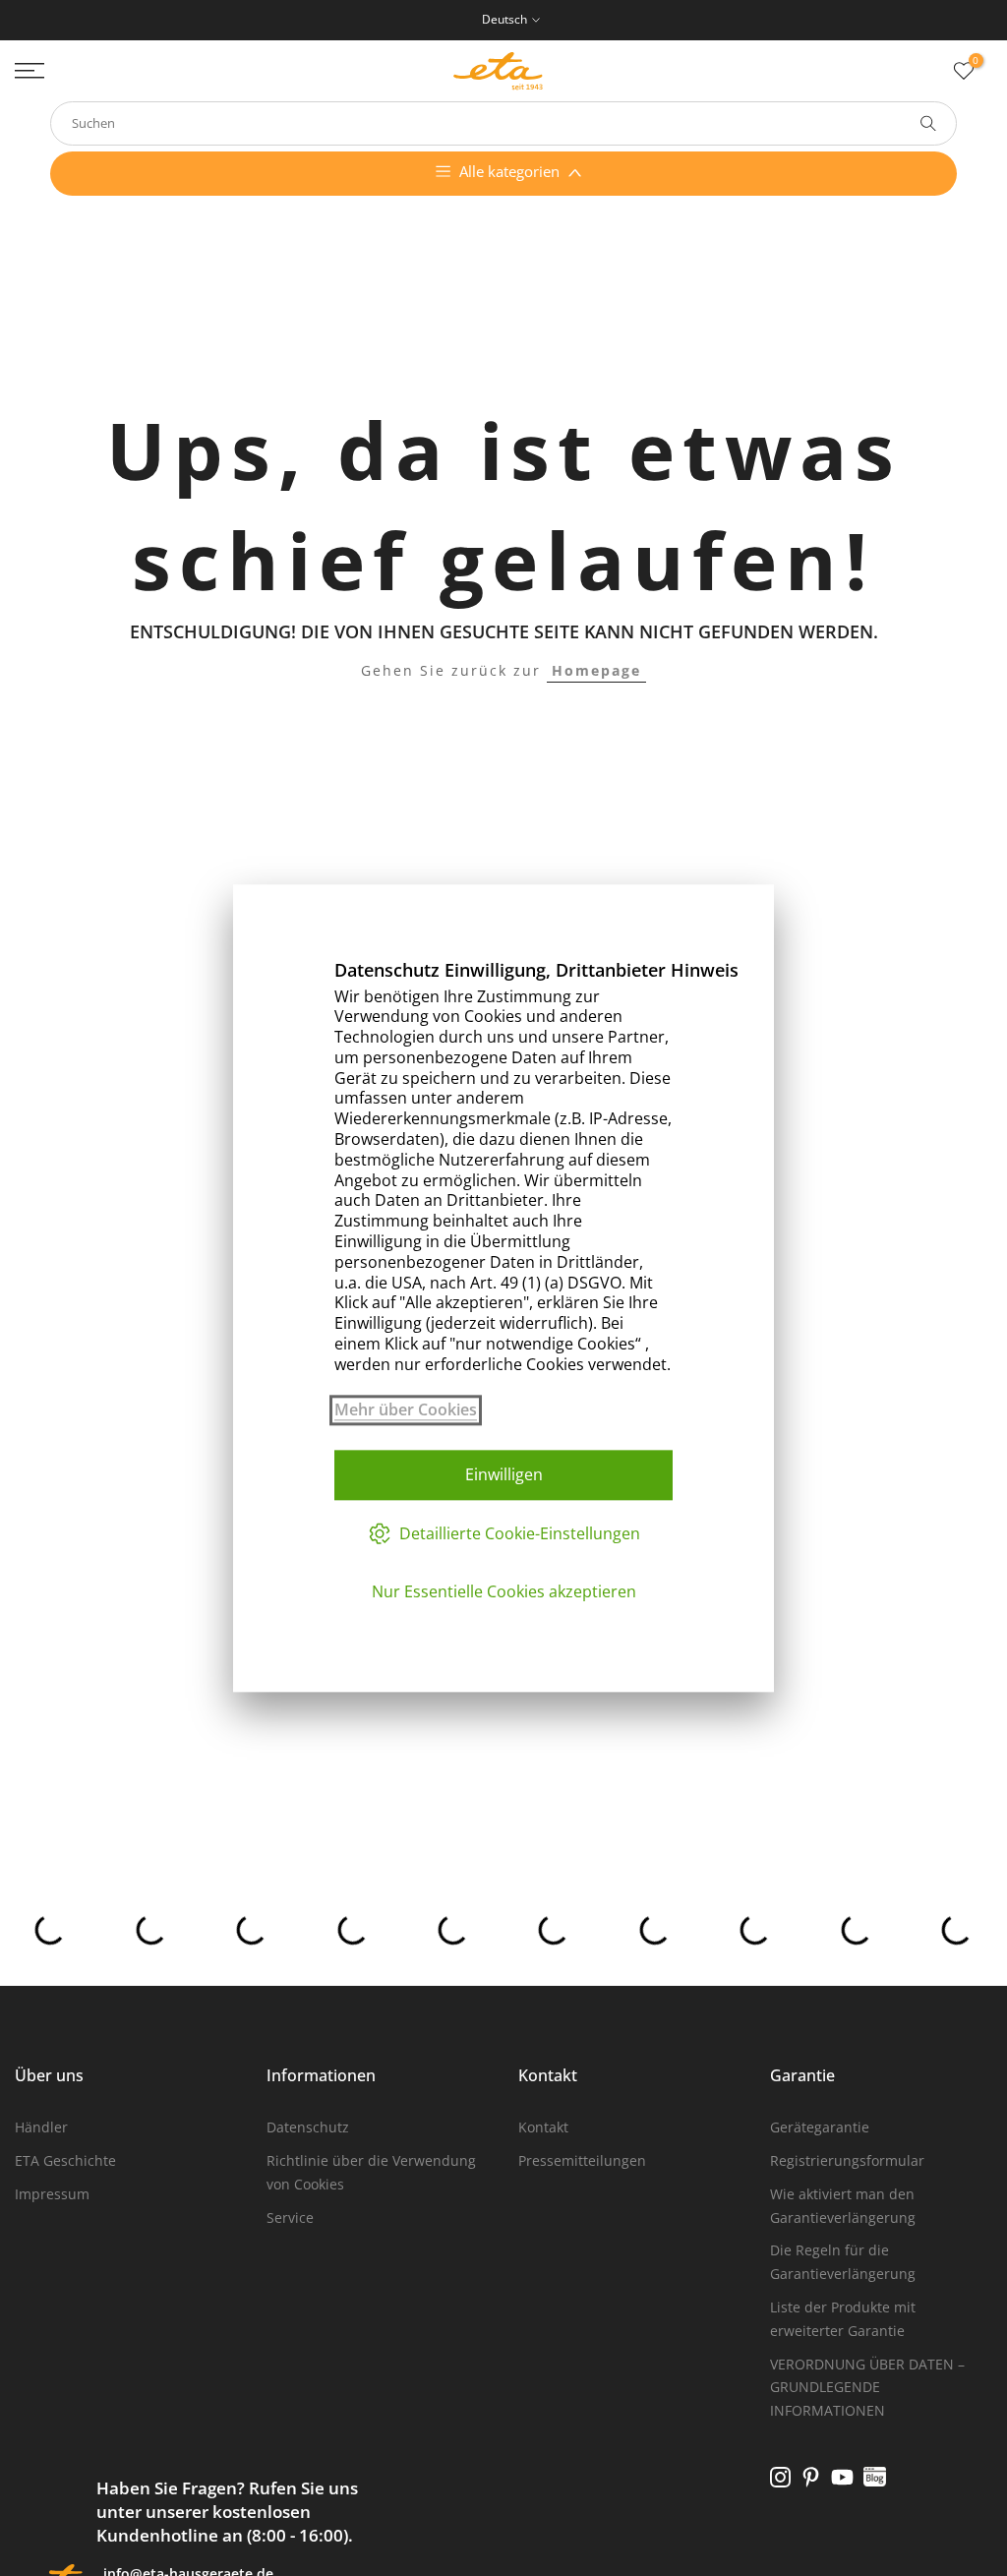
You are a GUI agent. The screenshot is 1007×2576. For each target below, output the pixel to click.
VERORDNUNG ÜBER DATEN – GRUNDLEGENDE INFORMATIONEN (867, 2388)
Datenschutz (308, 2127)
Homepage (596, 670)
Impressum (52, 2194)
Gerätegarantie (820, 2127)
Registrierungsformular (847, 2160)
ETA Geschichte (65, 2160)
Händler (41, 2127)
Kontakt (543, 2127)
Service (290, 2217)
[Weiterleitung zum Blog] (875, 2477)
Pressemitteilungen (582, 2160)
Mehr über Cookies (406, 1410)
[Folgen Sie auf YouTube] (842, 2477)
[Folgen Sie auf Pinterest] (811, 2477)
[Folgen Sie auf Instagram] (780, 2477)
